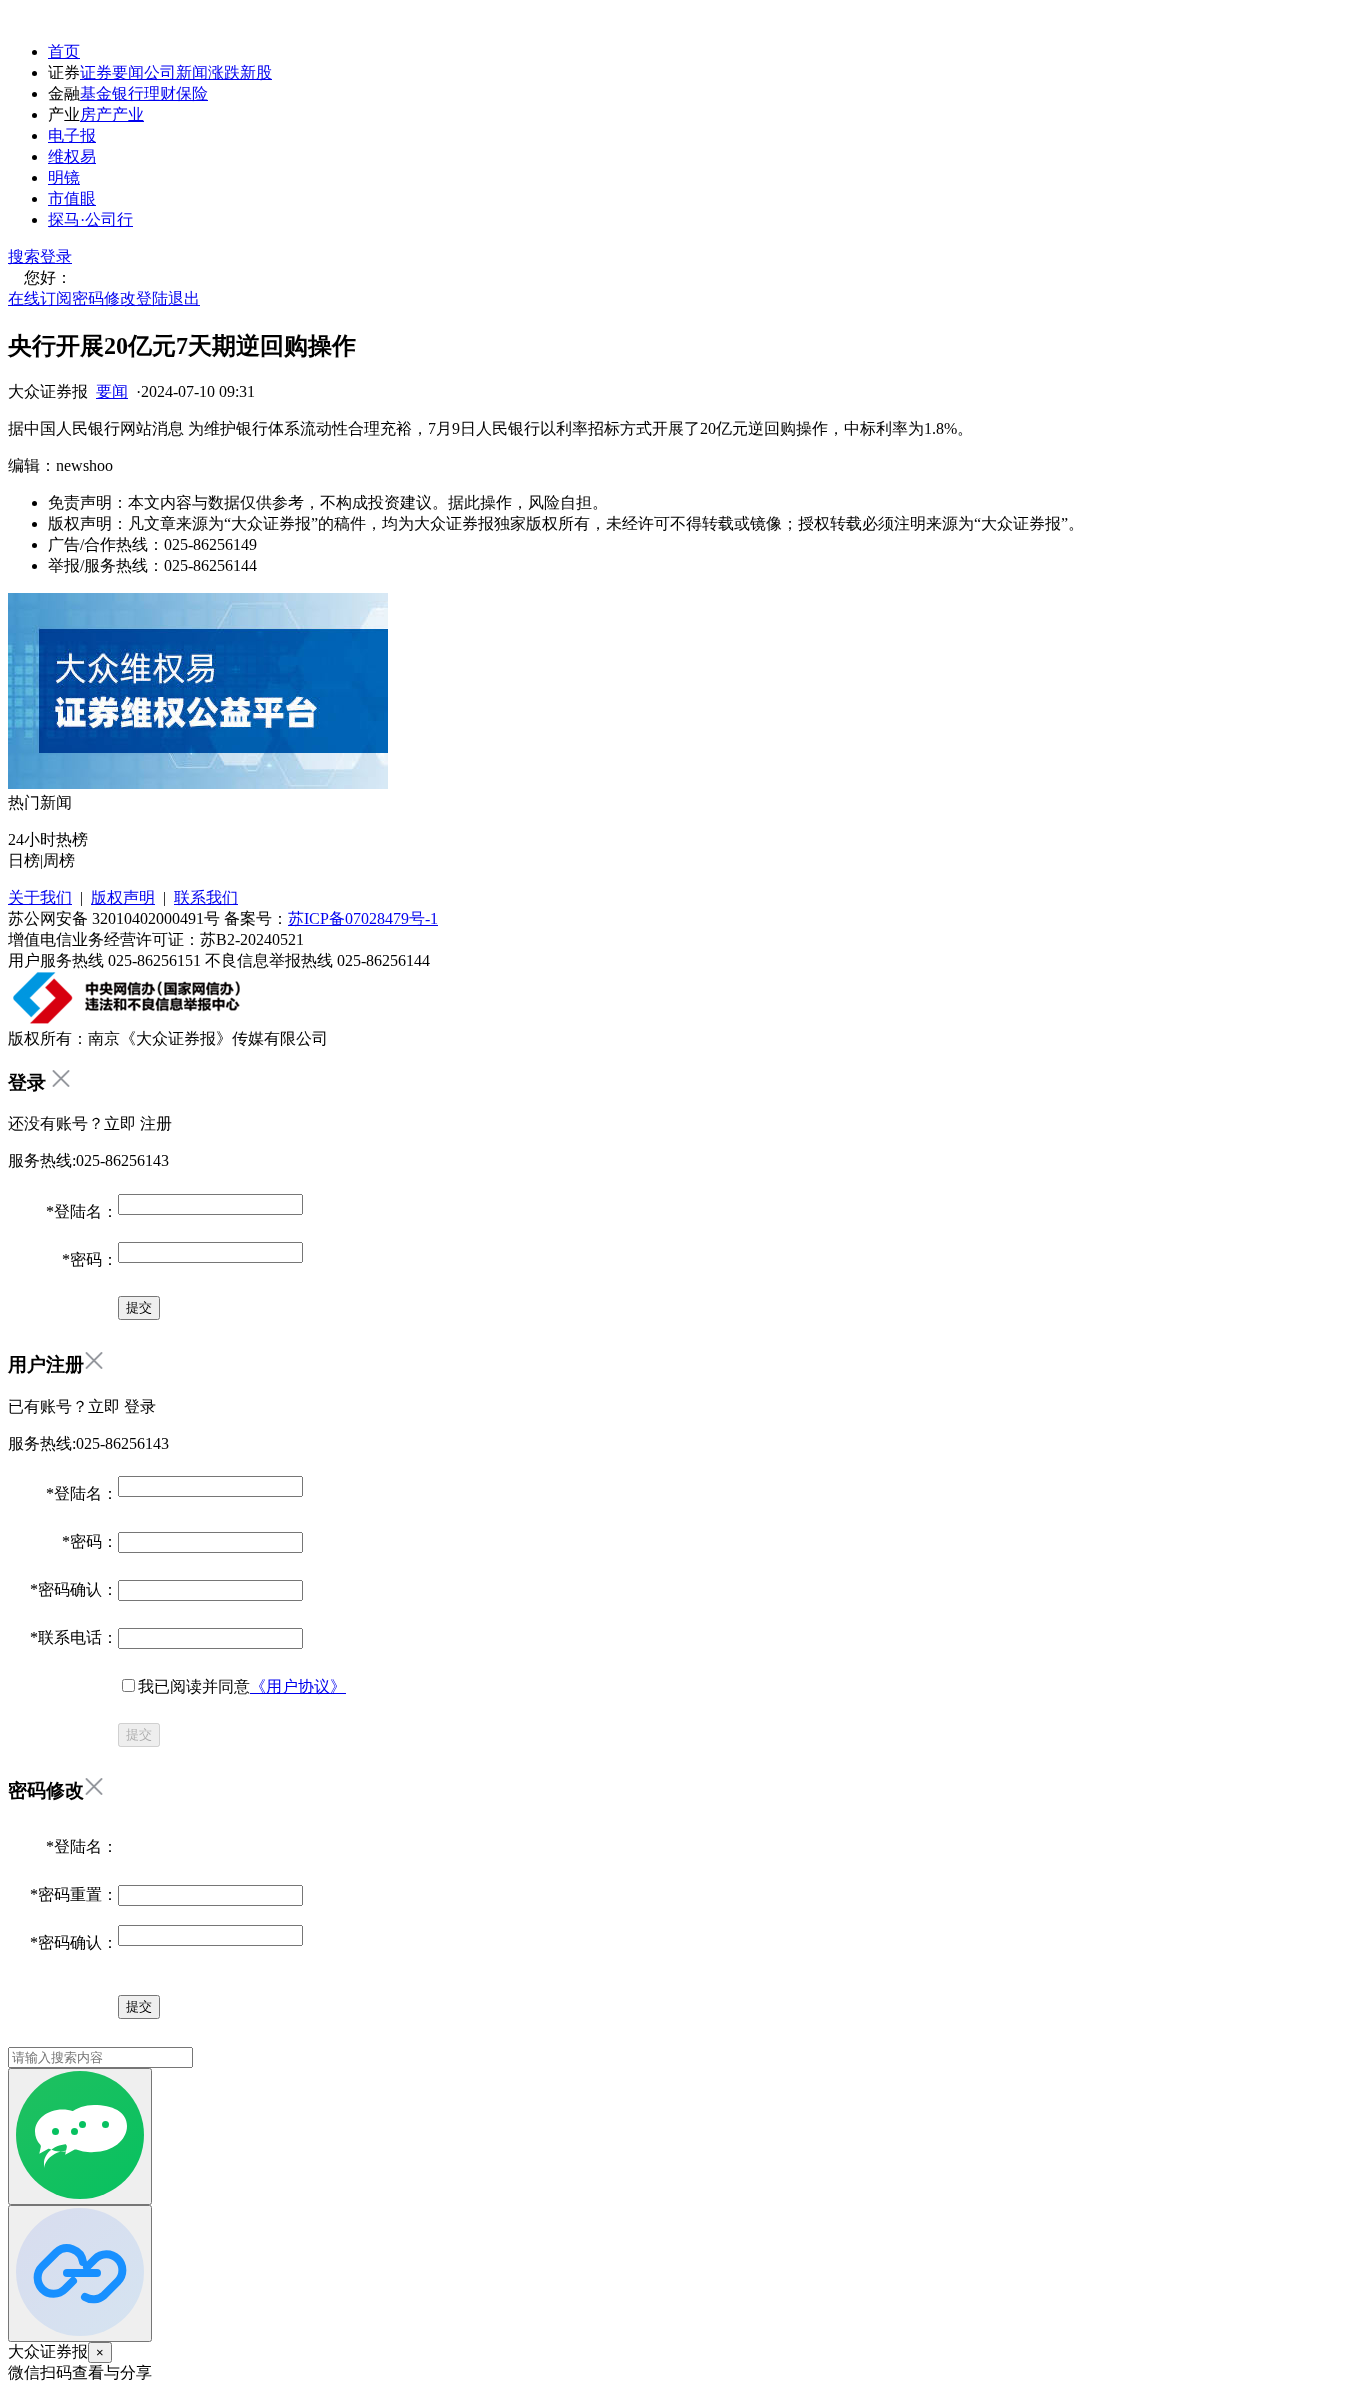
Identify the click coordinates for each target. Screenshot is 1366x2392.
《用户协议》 (298, 1686)
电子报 (72, 135)
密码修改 (104, 298)
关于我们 (40, 897)
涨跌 (224, 72)
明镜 (64, 177)
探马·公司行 (90, 219)
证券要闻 (112, 72)
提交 (139, 1734)
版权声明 (123, 897)
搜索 (24, 256)
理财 (160, 93)
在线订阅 (40, 298)
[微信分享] (80, 2136)
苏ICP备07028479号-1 (363, 918)
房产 (96, 114)
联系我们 (206, 897)
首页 (64, 51)
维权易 (72, 156)
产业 (128, 114)
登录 (56, 256)
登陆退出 (168, 298)
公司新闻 (176, 72)
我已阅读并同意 (242, 1686)
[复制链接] (80, 2273)
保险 (192, 93)
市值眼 (72, 198)
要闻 (112, 391)
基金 (96, 93)
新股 (256, 72)
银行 (128, 93)
